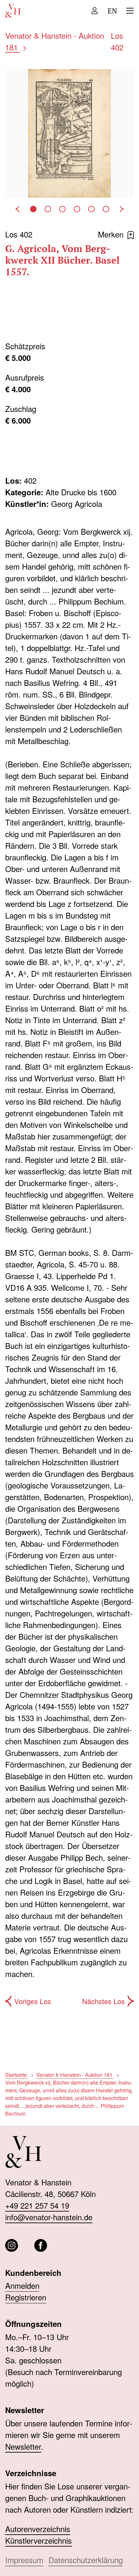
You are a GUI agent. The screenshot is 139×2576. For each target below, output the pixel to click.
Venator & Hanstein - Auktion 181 (75, 2075)
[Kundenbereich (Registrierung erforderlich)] (95, 11)
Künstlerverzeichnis (38, 2540)
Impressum (24, 2560)
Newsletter (23, 2446)
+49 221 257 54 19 (37, 2205)
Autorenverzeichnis (38, 2529)
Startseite (17, 2075)
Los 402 (117, 41)
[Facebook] (41, 2245)
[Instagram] (12, 2245)
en (112, 11)
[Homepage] (13, 11)
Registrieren (26, 2297)
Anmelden (22, 2285)
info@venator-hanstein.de (49, 2217)
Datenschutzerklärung (86, 2560)
